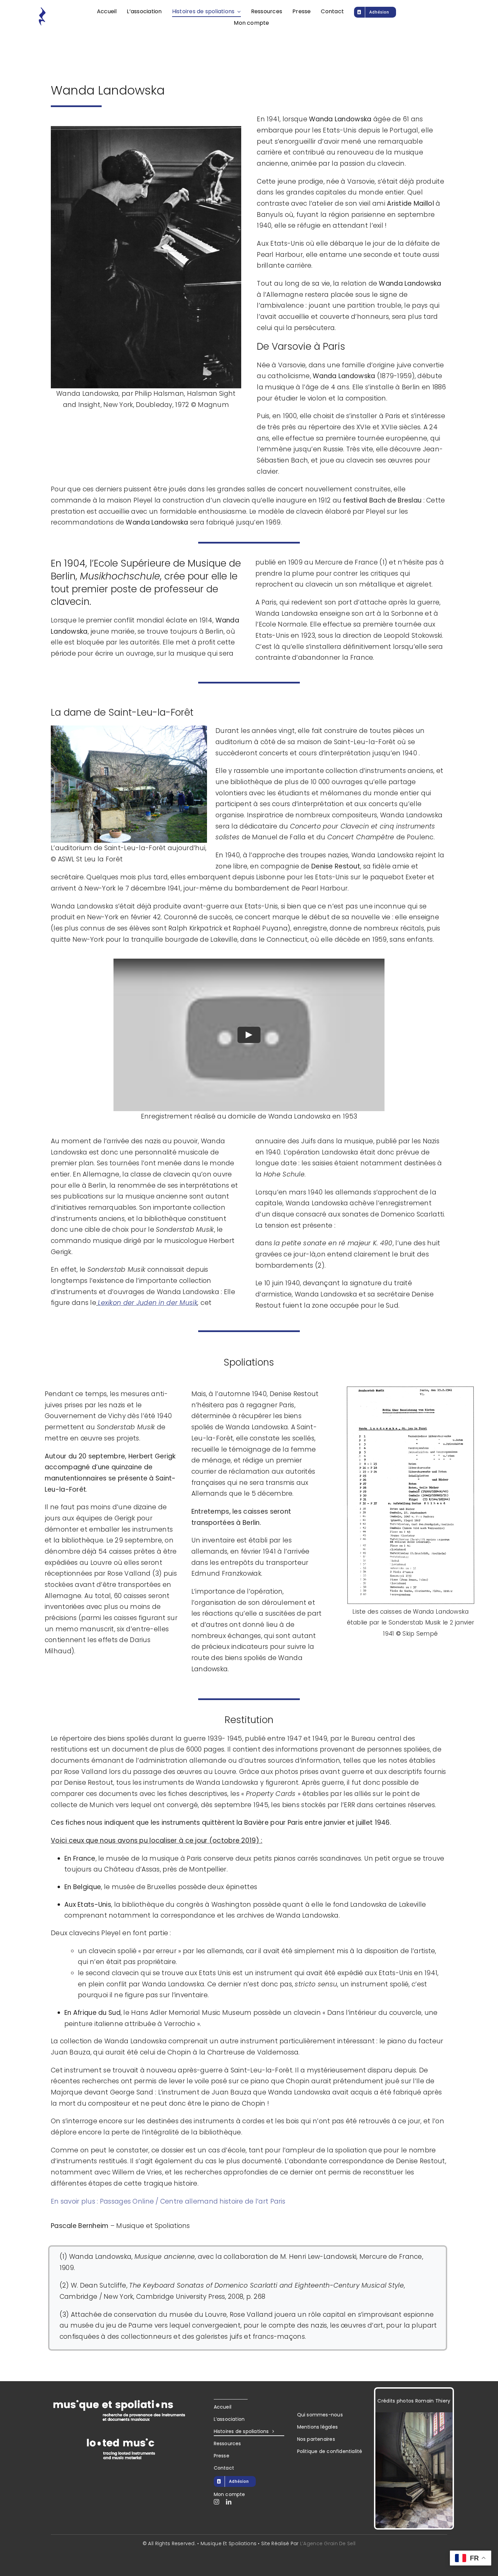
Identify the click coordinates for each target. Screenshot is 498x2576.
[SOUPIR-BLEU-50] (42, 10)
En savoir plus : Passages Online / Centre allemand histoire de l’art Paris (168, 2201)
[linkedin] (229, 2502)
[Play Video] (249, 1035)
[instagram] (216, 2502)
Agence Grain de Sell (329, 2543)
